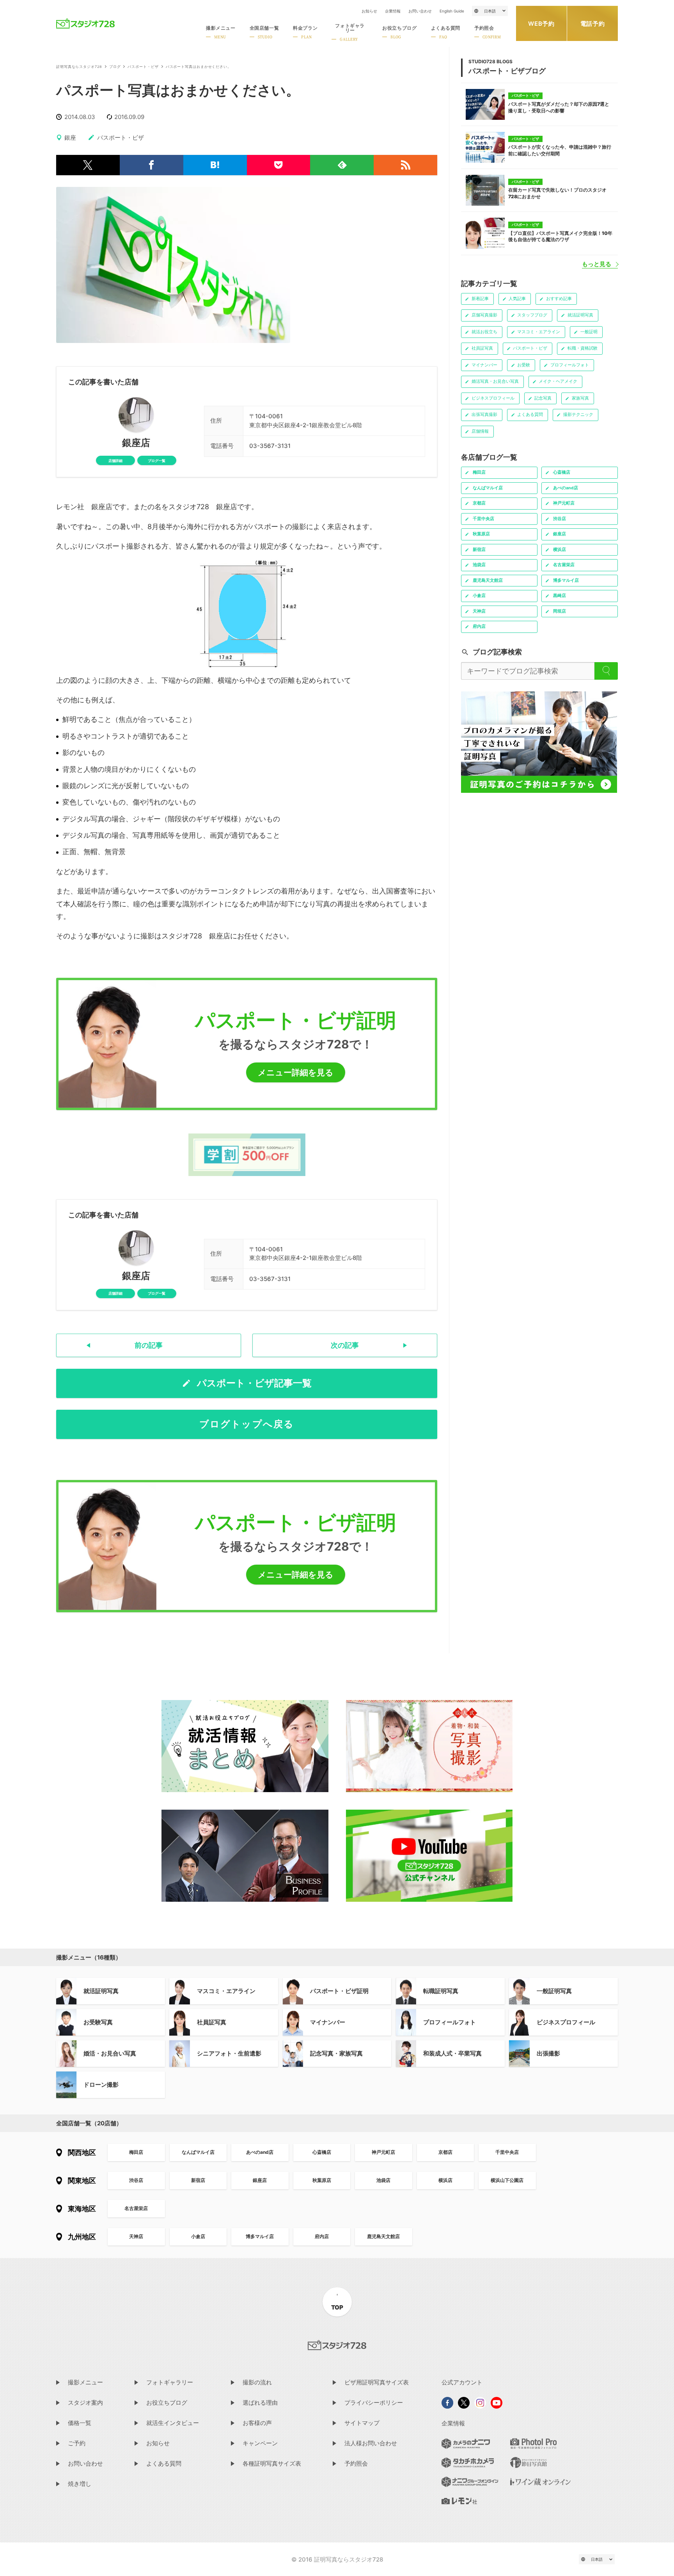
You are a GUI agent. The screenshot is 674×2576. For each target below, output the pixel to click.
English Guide (452, 11)
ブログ (115, 67)
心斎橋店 (322, 2152)
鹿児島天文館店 (383, 2236)
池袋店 (383, 2180)
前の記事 (149, 1345)
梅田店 (136, 2152)
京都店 (445, 2152)
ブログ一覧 (157, 461)
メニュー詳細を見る (296, 1072)
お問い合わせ (420, 11)
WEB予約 (541, 24)
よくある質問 (164, 2463)
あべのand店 (260, 2152)
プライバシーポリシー (374, 2403)
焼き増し (80, 2484)
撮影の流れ (257, 2382)
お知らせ (369, 11)
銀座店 (136, 443)
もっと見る (597, 264)
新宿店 (198, 2180)
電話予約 (593, 24)
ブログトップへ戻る (247, 1424)
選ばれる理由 (260, 2403)
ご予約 (77, 2443)
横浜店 (445, 2180)
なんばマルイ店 (198, 2152)
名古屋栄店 (136, 2208)
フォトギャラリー (170, 2382)
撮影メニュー (85, 2382)
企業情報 (393, 11)
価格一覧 (80, 2423)
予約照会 (356, 2463)
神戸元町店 (383, 2152)
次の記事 (345, 1345)
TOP (337, 2307)
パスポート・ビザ (143, 67)
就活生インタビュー (173, 2423)
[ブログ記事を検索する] (606, 671)
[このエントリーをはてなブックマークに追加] (215, 165)
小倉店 (198, 2236)
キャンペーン (260, 2443)
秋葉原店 (322, 2180)
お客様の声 (257, 2423)
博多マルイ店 (260, 2236)
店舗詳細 (115, 461)
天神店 (136, 2236)
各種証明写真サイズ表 (272, 2463)
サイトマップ (362, 2423)
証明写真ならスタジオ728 (79, 67)
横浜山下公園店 (507, 2180)
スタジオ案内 (85, 2403)
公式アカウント (462, 2382)
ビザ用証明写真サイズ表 (377, 2382)
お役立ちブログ (167, 2403)
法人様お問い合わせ (371, 2443)
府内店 (322, 2236)
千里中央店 (507, 2152)
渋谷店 (136, 2180)
